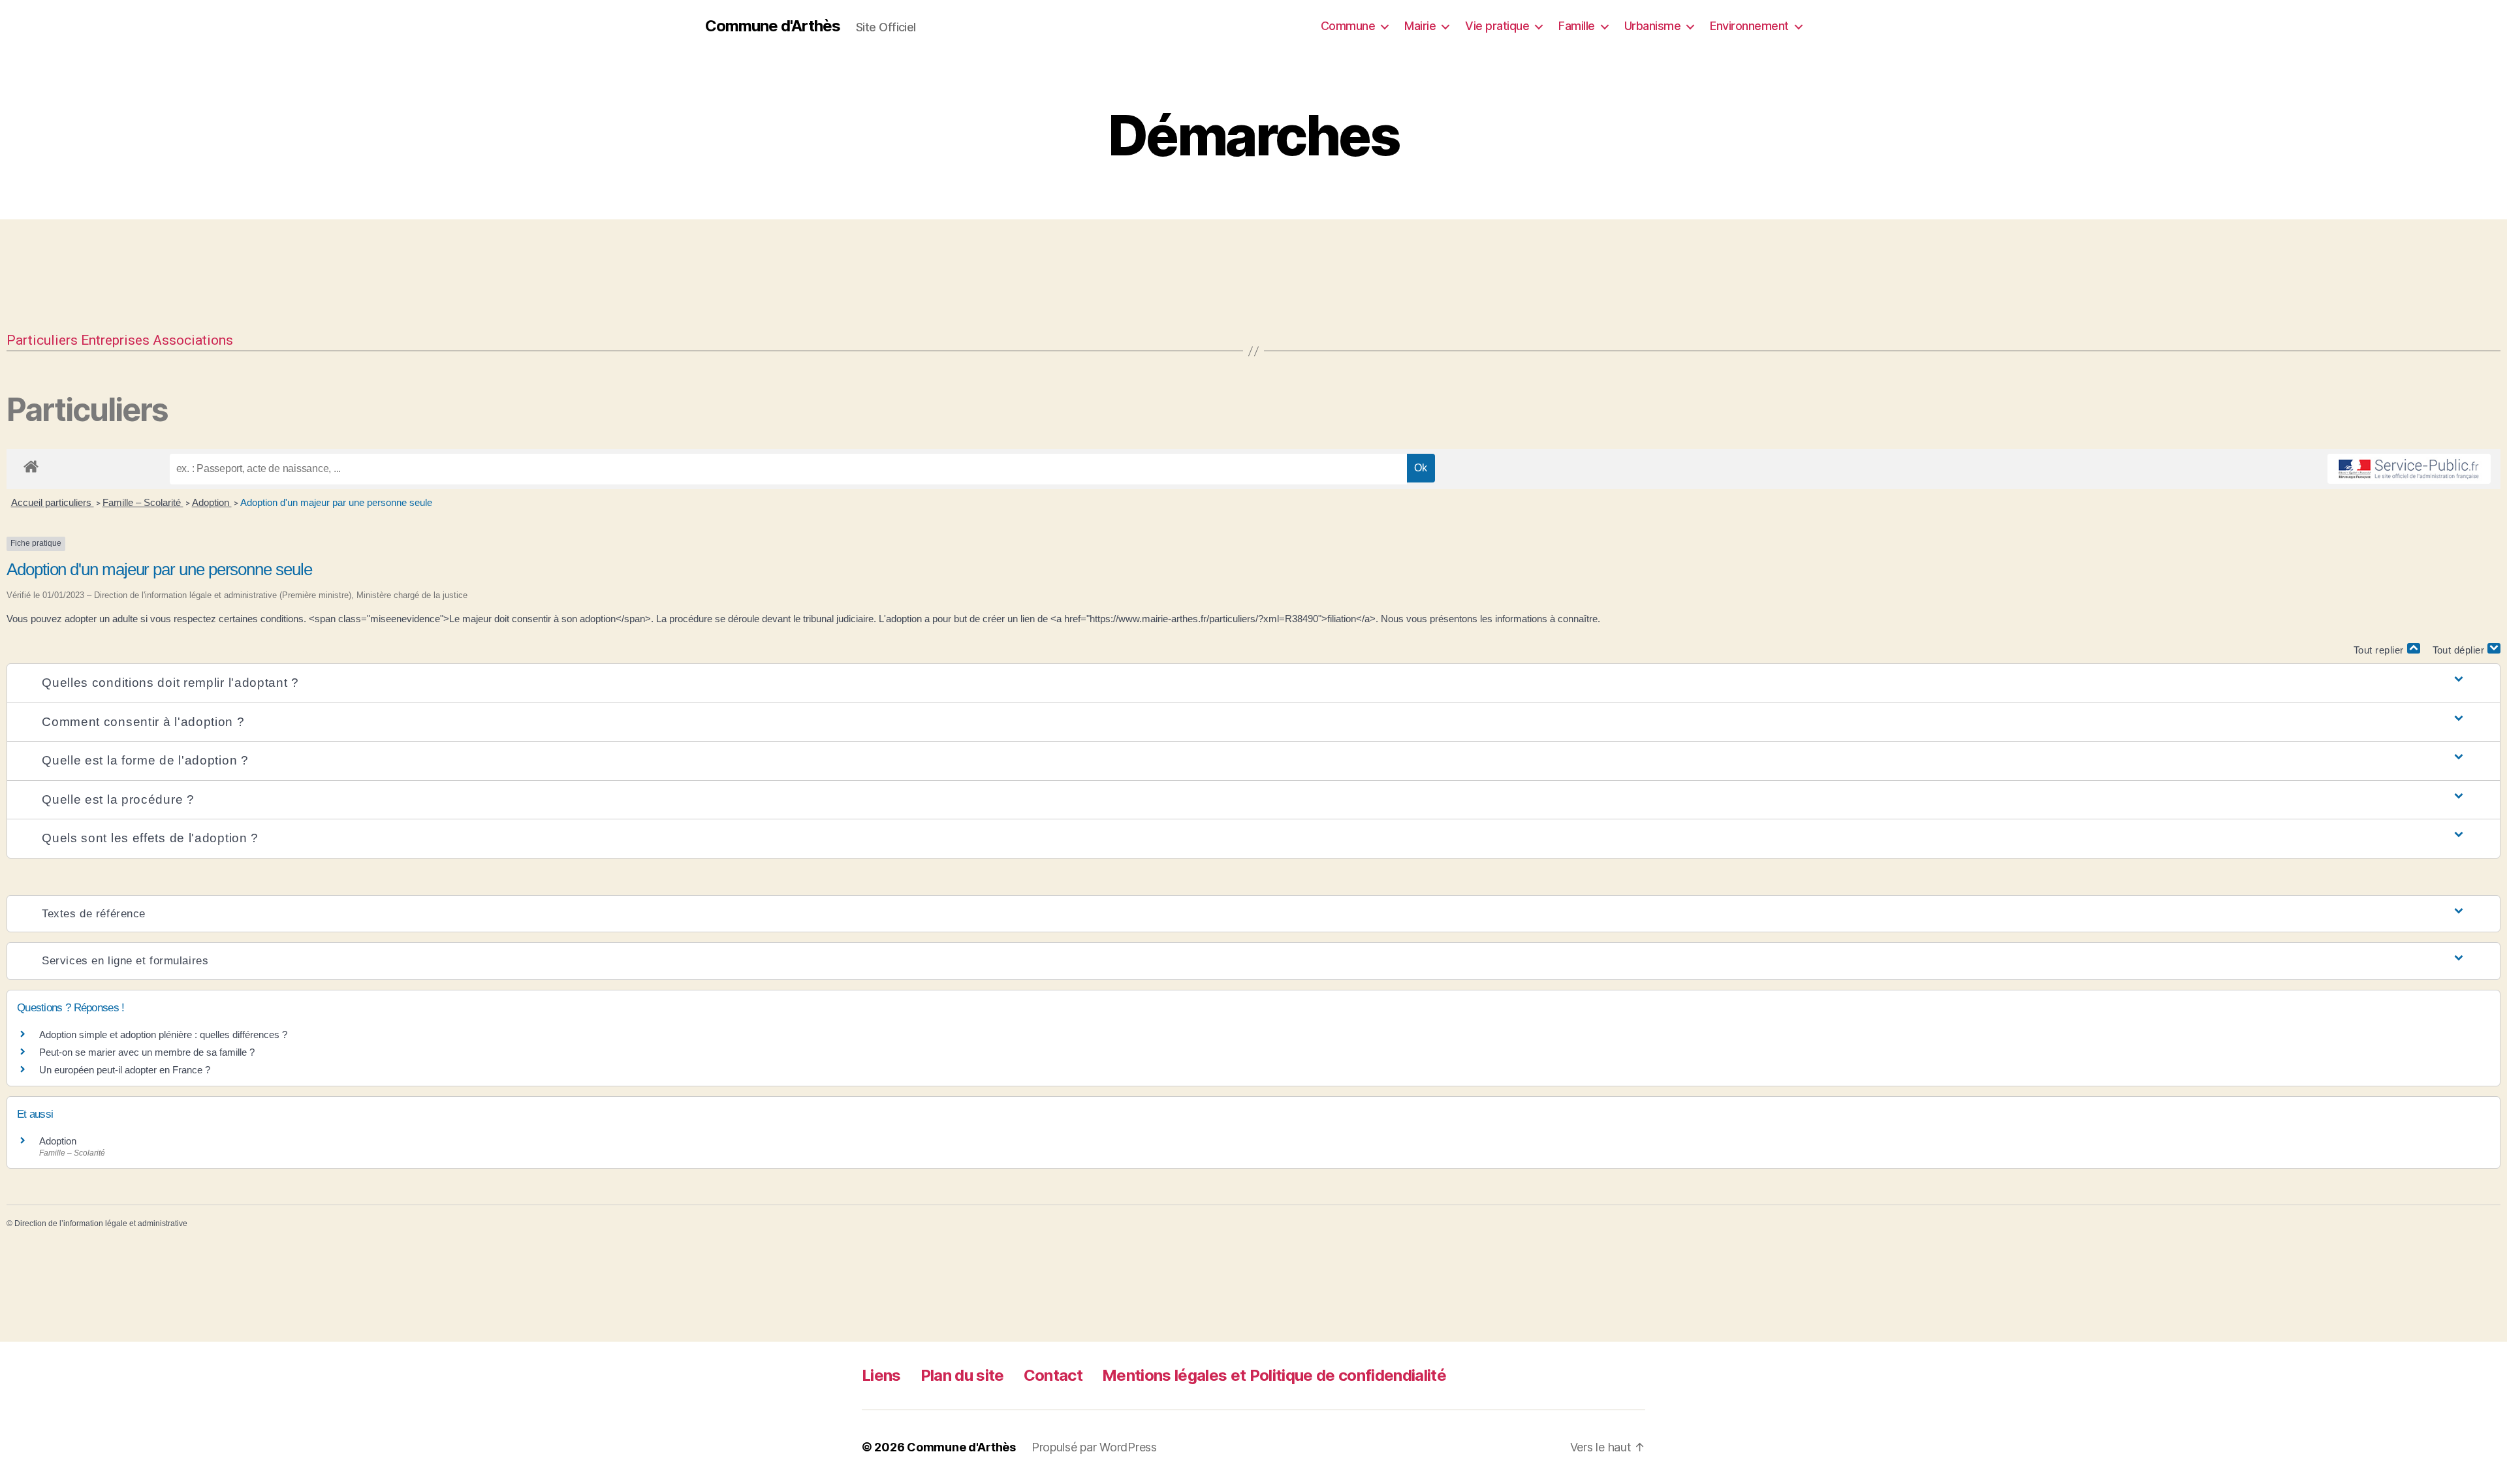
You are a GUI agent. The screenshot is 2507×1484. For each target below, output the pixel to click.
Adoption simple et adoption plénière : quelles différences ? (163, 1034)
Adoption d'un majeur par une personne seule (336, 502)
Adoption (212, 502)
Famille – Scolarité (143, 502)
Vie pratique (1497, 26)
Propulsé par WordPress (1094, 1447)
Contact (1053, 1375)
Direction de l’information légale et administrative (101, 1224)
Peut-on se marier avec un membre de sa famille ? (147, 1052)
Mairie (1420, 26)
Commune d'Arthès (773, 26)
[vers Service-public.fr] (2409, 469)
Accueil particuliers (53, 502)
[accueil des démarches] (31, 464)
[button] (1253, 683)
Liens (881, 1375)
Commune (1348, 26)
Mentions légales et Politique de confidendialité (1274, 1375)
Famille (1577, 26)
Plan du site (962, 1375)
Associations (193, 340)
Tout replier (2380, 650)
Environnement (1749, 26)
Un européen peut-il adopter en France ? (125, 1070)
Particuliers (42, 340)
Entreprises (115, 340)
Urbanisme (1653, 26)
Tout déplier (2460, 650)
